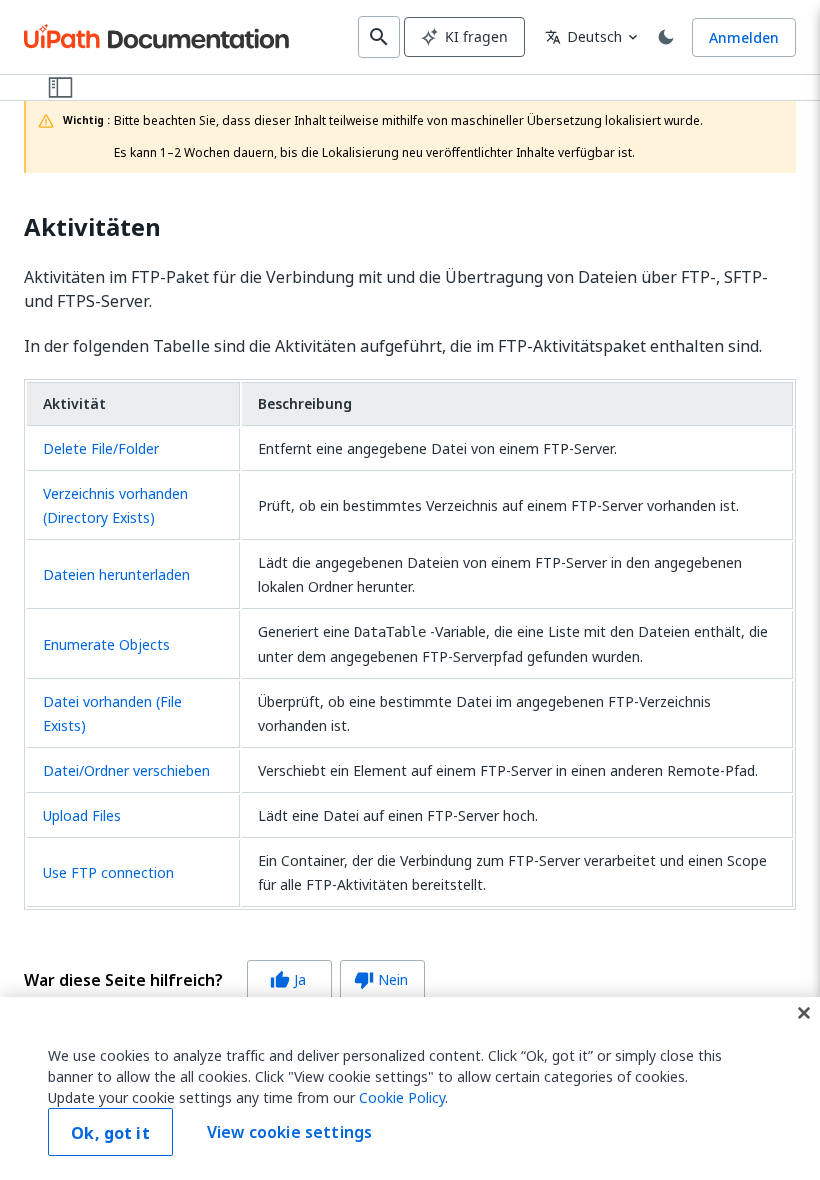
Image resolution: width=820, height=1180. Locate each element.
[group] (224, 980)
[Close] (804, 1013)
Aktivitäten (92, 227)
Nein (381, 979)
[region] (410, 1088)
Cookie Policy (402, 1097)
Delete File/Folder (101, 448)
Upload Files (82, 815)
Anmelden (744, 37)
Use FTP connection (108, 872)
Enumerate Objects (106, 644)
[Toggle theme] (666, 37)
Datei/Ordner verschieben (126, 770)
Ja (288, 979)
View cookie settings (289, 1132)
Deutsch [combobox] (583, 36)
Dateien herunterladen (116, 574)
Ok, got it (110, 1133)
